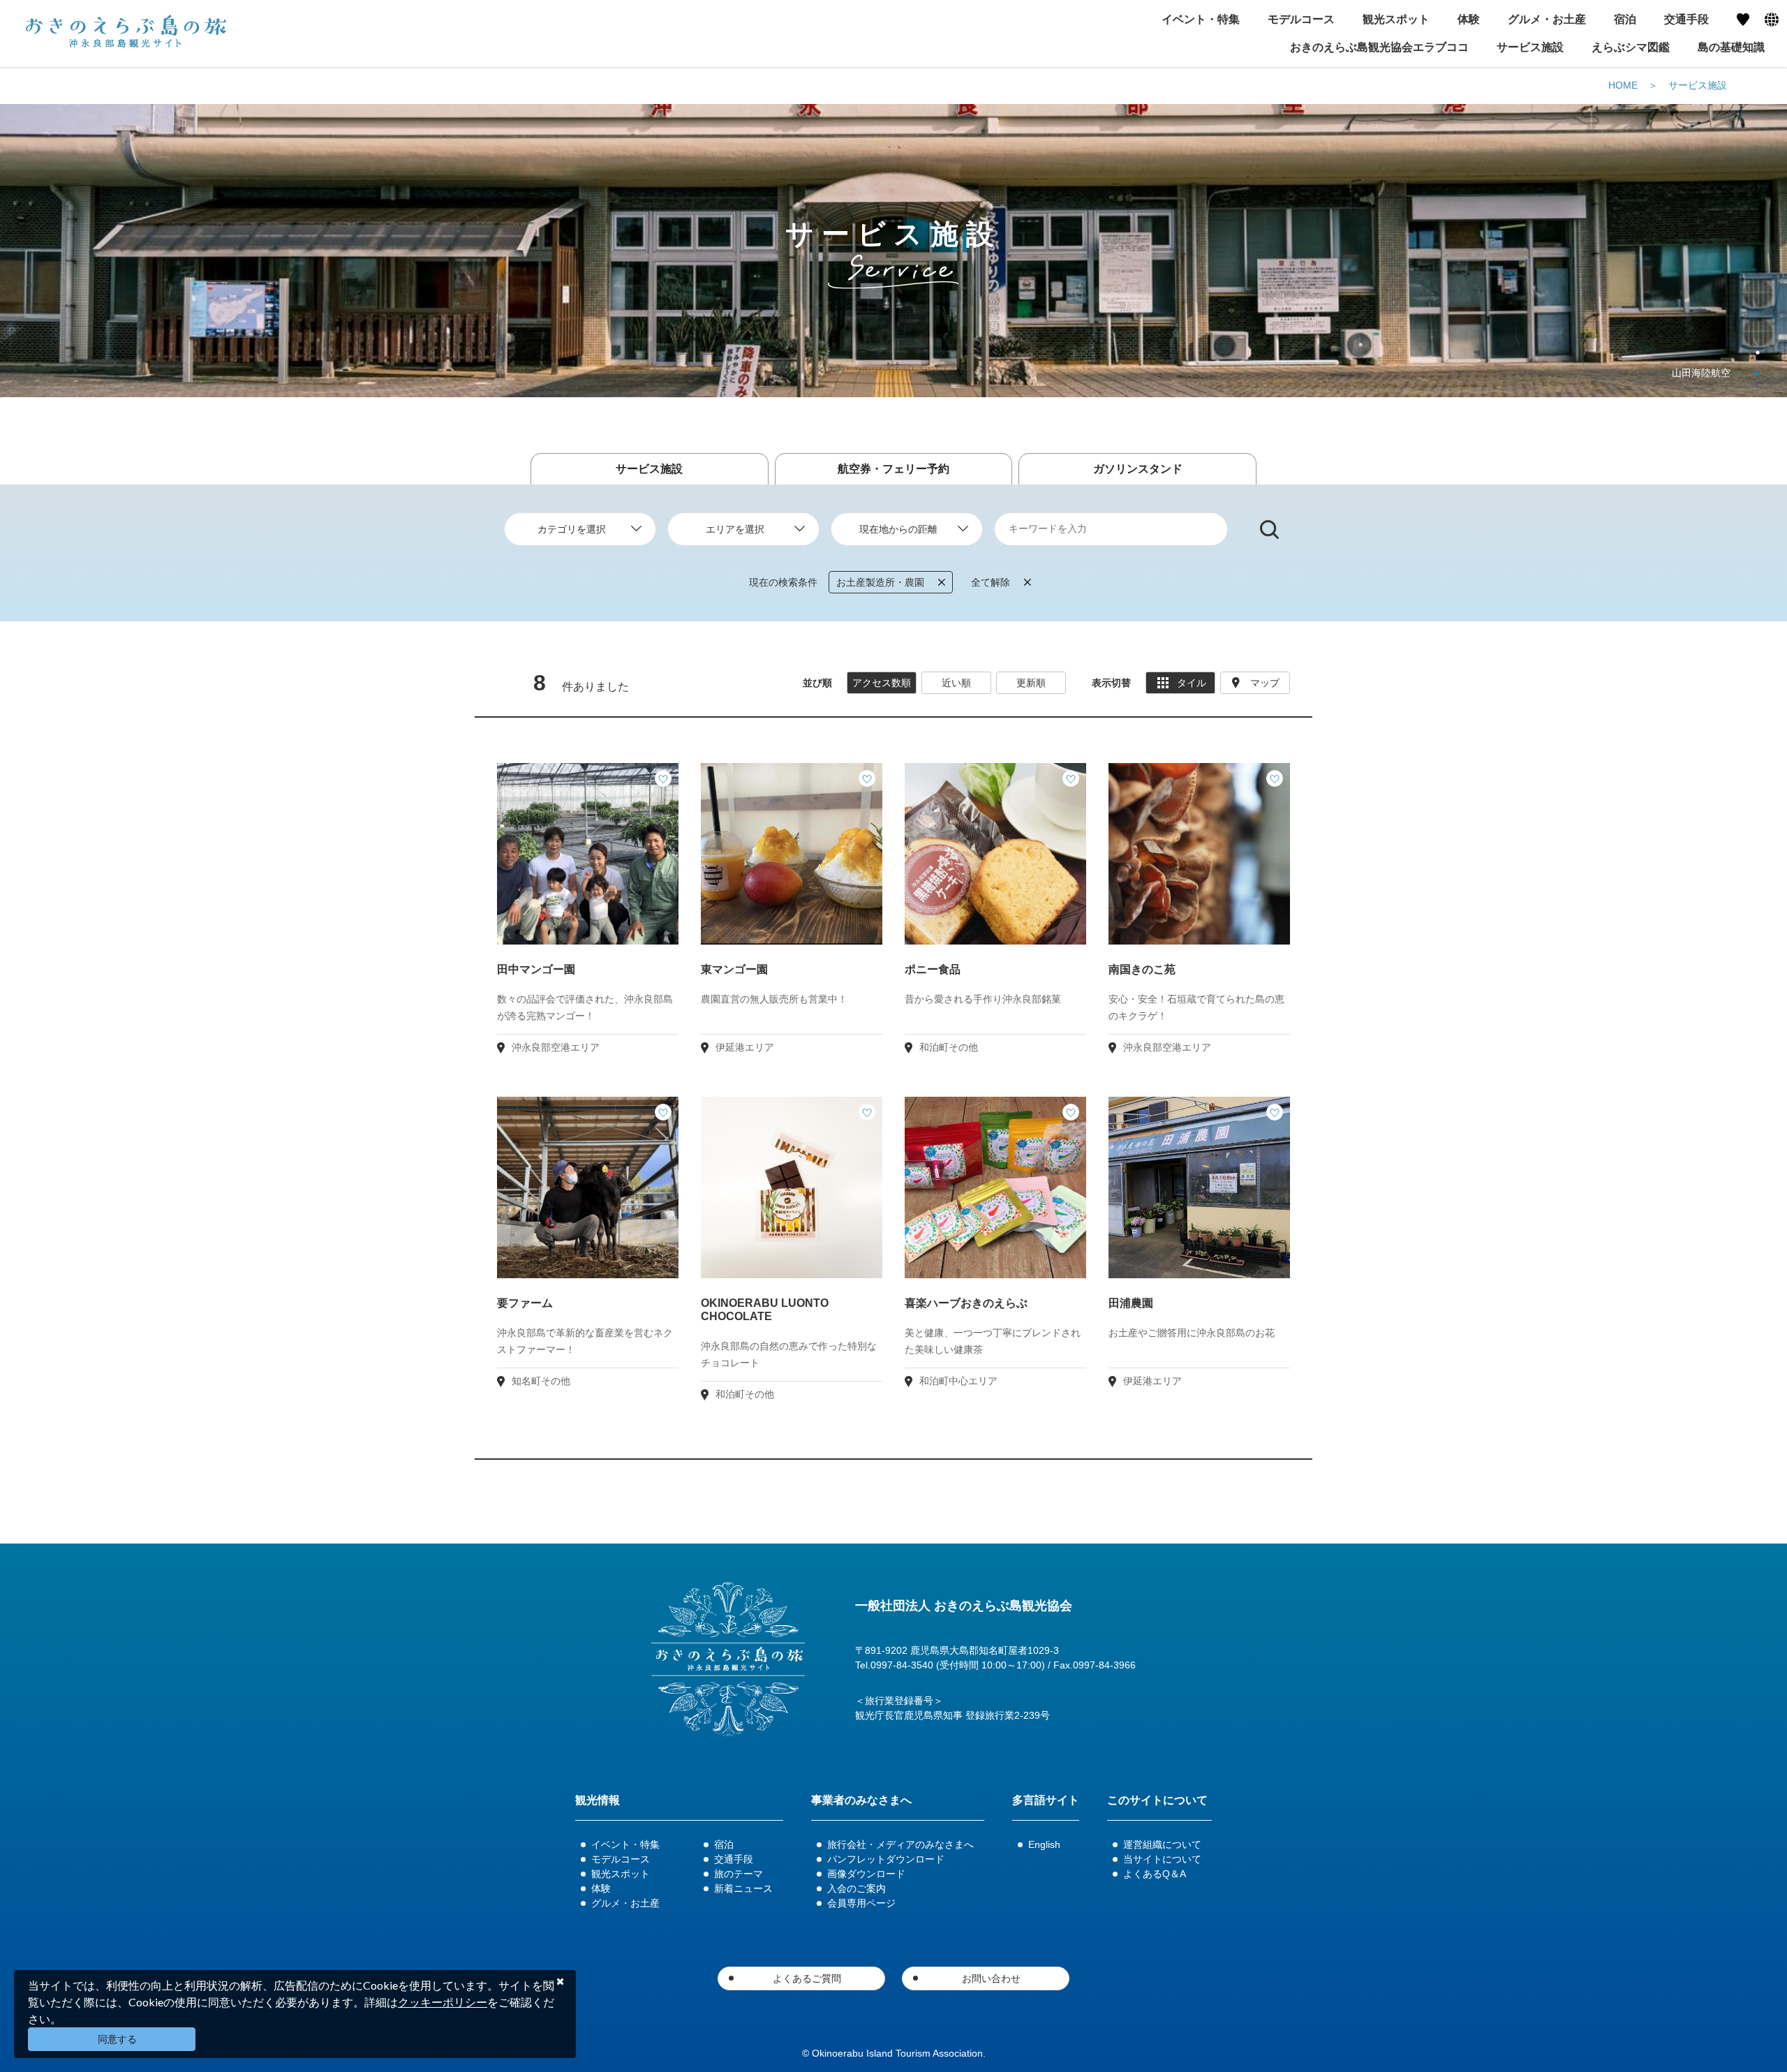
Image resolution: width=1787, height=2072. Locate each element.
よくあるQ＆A (1155, 1874)
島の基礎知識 (1731, 47)
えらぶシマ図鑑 (1631, 47)
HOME (1623, 85)
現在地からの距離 (898, 529)
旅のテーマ (739, 1874)
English (1044, 1844)
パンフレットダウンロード (886, 1859)
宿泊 (724, 1844)
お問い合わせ (991, 1978)
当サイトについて (1162, 1859)
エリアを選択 (735, 529)
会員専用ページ (861, 1903)
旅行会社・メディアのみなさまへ (900, 1844)
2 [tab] (1758, 373)
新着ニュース (743, 1888)
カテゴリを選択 (572, 529)
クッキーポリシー (443, 2002)
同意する (117, 2039)
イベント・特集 (625, 1844)
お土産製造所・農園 (880, 582)
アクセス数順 (882, 683)
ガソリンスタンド (1138, 469)
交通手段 (734, 1859)
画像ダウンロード (866, 1874)
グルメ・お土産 (625, 1903)
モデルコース (621, 1859)
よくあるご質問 (807, 1978)
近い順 (956, 683)
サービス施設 (1530, 47)
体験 (601, 1888)
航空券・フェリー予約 (893, 469)
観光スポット (621, 1874)
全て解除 (991, 582)
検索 (1269, 530)
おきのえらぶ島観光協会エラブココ (1379, 47)
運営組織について (1162, 1844)
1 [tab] (1758, 353)
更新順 (1031, 683)
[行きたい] (663, 778)
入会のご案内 (857, 1888)
